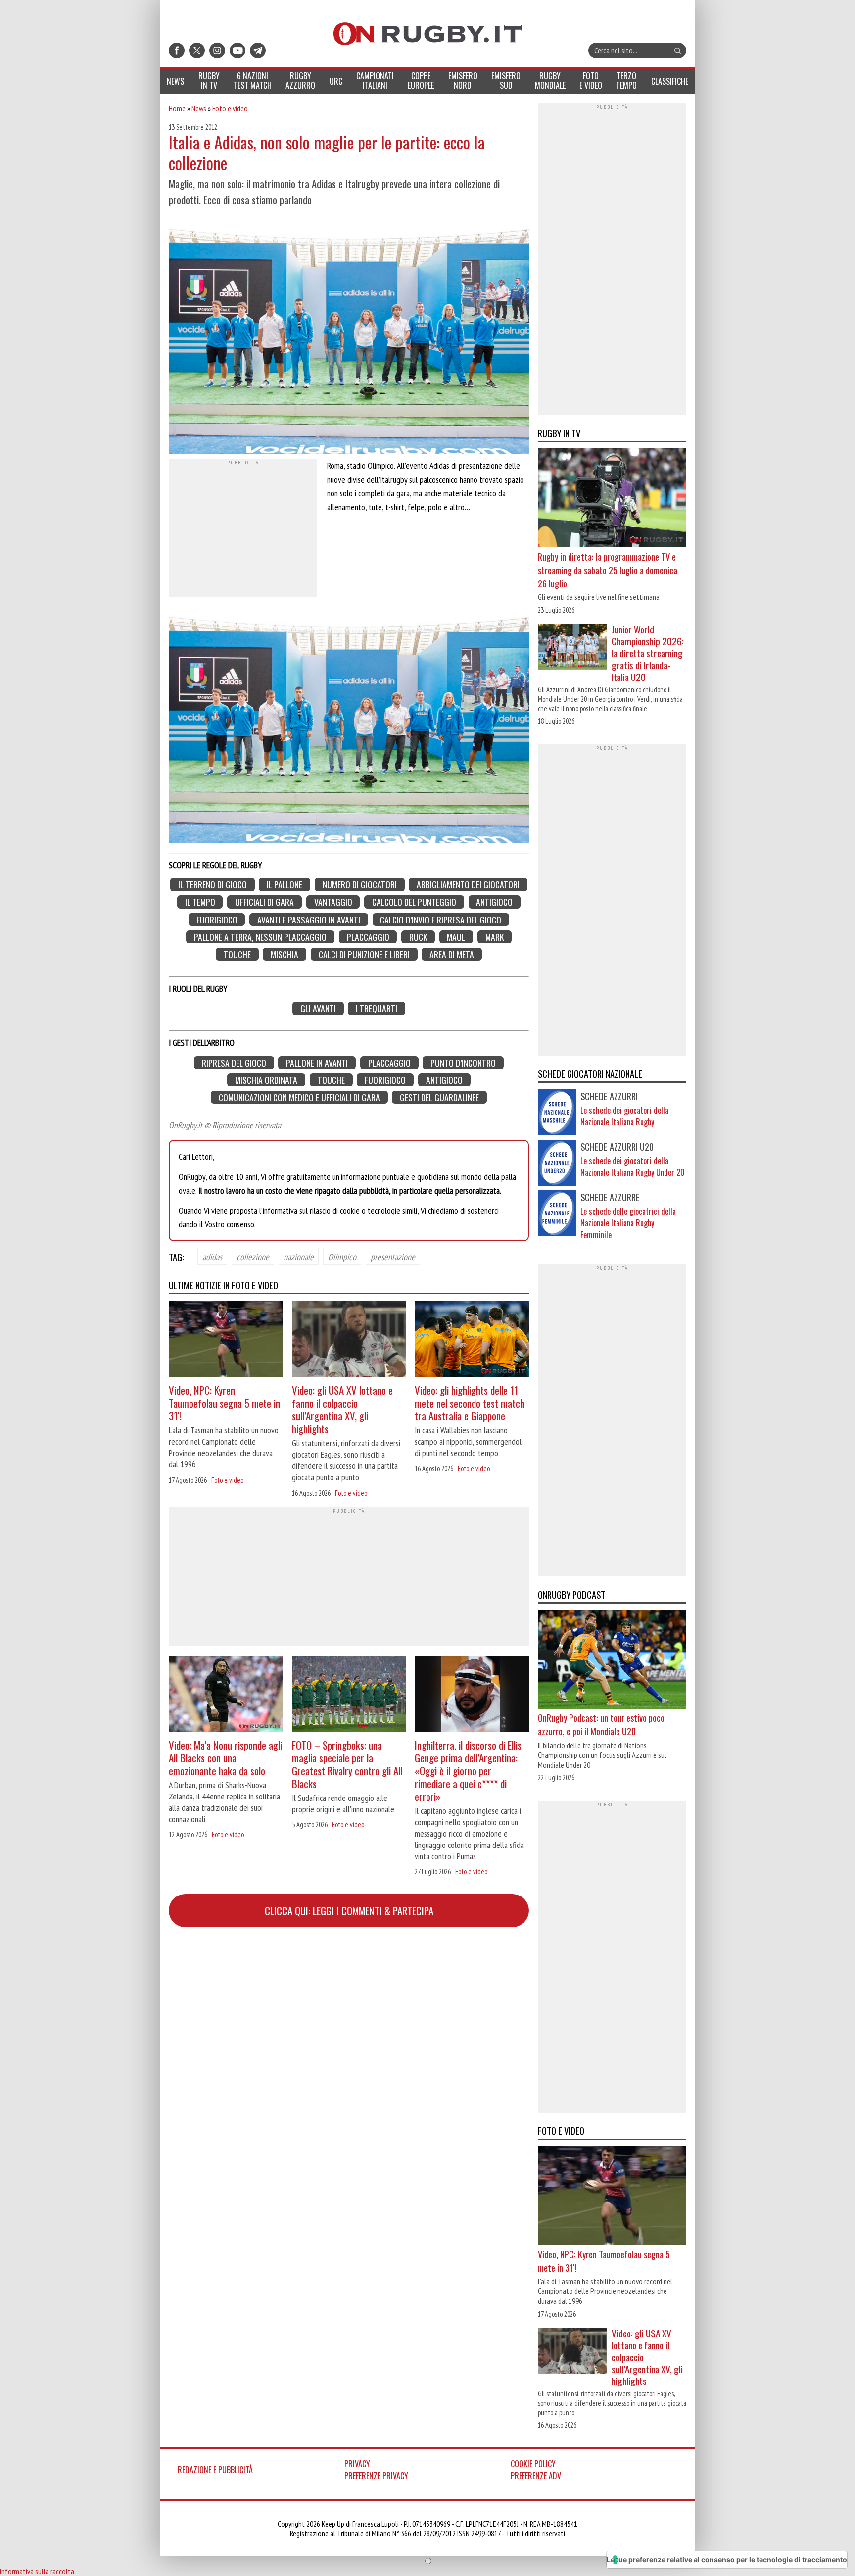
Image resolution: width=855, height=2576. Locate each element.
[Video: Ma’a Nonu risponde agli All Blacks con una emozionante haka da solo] (226, 1695)
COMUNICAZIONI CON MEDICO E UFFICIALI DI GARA (299, 1097)
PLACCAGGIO (368, 937)
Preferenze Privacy (376, 2476)
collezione (253, 1256)
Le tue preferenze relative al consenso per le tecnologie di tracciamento (727, 2559)
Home (177, 108)
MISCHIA (285, 954)
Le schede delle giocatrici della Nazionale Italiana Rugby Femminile (628, 1223)
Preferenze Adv (536, 2476)
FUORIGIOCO (217, 919)
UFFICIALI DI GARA (264, 902)
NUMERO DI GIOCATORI (360, 885)
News (199, 108)
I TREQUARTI (377, 1008)
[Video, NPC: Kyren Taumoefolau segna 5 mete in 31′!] (226, 1340)
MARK (495, 937)
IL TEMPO (200, 902)
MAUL (456, 937)
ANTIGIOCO (494, 902)
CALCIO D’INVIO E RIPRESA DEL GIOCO (441, 919)
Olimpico (342, 1256)
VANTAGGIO (333, 902)
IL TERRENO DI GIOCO (213, 885)
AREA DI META (452, 954)
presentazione (393, 1256)
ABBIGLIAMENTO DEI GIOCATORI (468, 885)
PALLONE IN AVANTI (317, 1062)
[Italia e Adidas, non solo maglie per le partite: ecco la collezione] (349, 336)
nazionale (299, 1256)
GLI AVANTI (318, 1008)
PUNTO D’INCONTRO (463, 1062)
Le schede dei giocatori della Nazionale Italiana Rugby (624, 1116)
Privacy (357, 2464)
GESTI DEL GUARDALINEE (439, 1097)
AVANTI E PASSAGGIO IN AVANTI (309, 919)
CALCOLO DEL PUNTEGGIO (414, 902)
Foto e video (230, 108)
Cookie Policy (533, 2464)
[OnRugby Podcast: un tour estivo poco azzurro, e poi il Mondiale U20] (612, 1660)
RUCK (418, 937)
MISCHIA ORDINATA (266, 1080)
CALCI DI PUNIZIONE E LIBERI (364, 954)
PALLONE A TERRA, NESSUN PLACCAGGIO (260, 937)
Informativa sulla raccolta (37, 2571)
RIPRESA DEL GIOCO (234, 1062)
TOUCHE (237, 954)
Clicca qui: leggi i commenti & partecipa (349, 1911)
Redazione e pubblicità (215, 2470)
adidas (212, 1256)
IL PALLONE (285, 885)
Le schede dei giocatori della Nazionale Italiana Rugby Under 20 (633, 1166)
